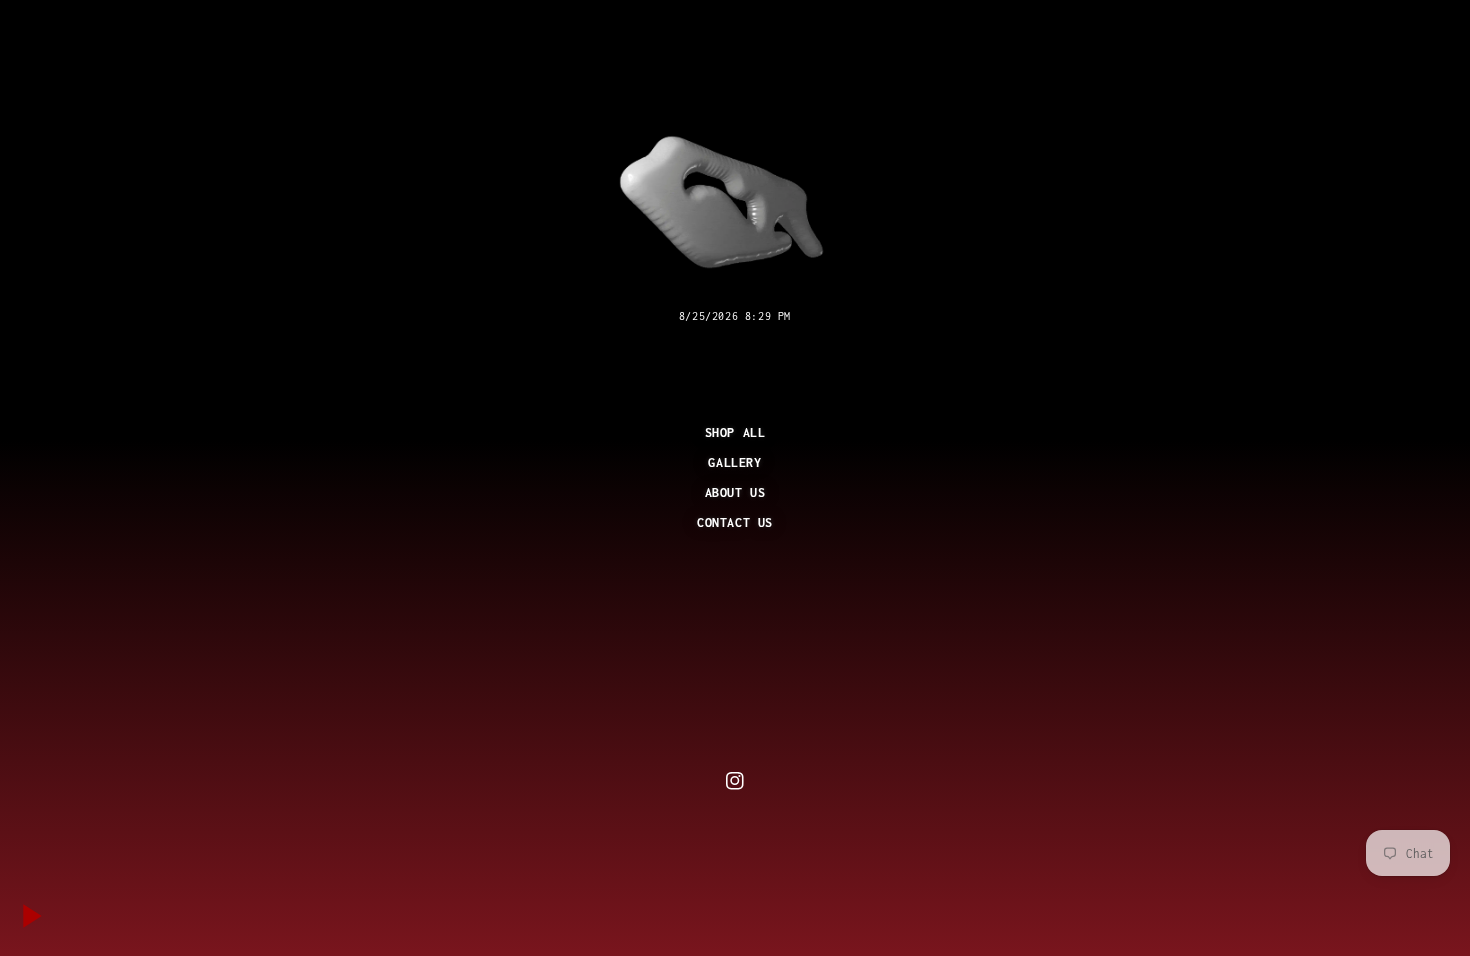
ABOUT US (735, 492)
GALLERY (734, 462)
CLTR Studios (761, 830)
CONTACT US (735, 522)
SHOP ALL (735, 432)
